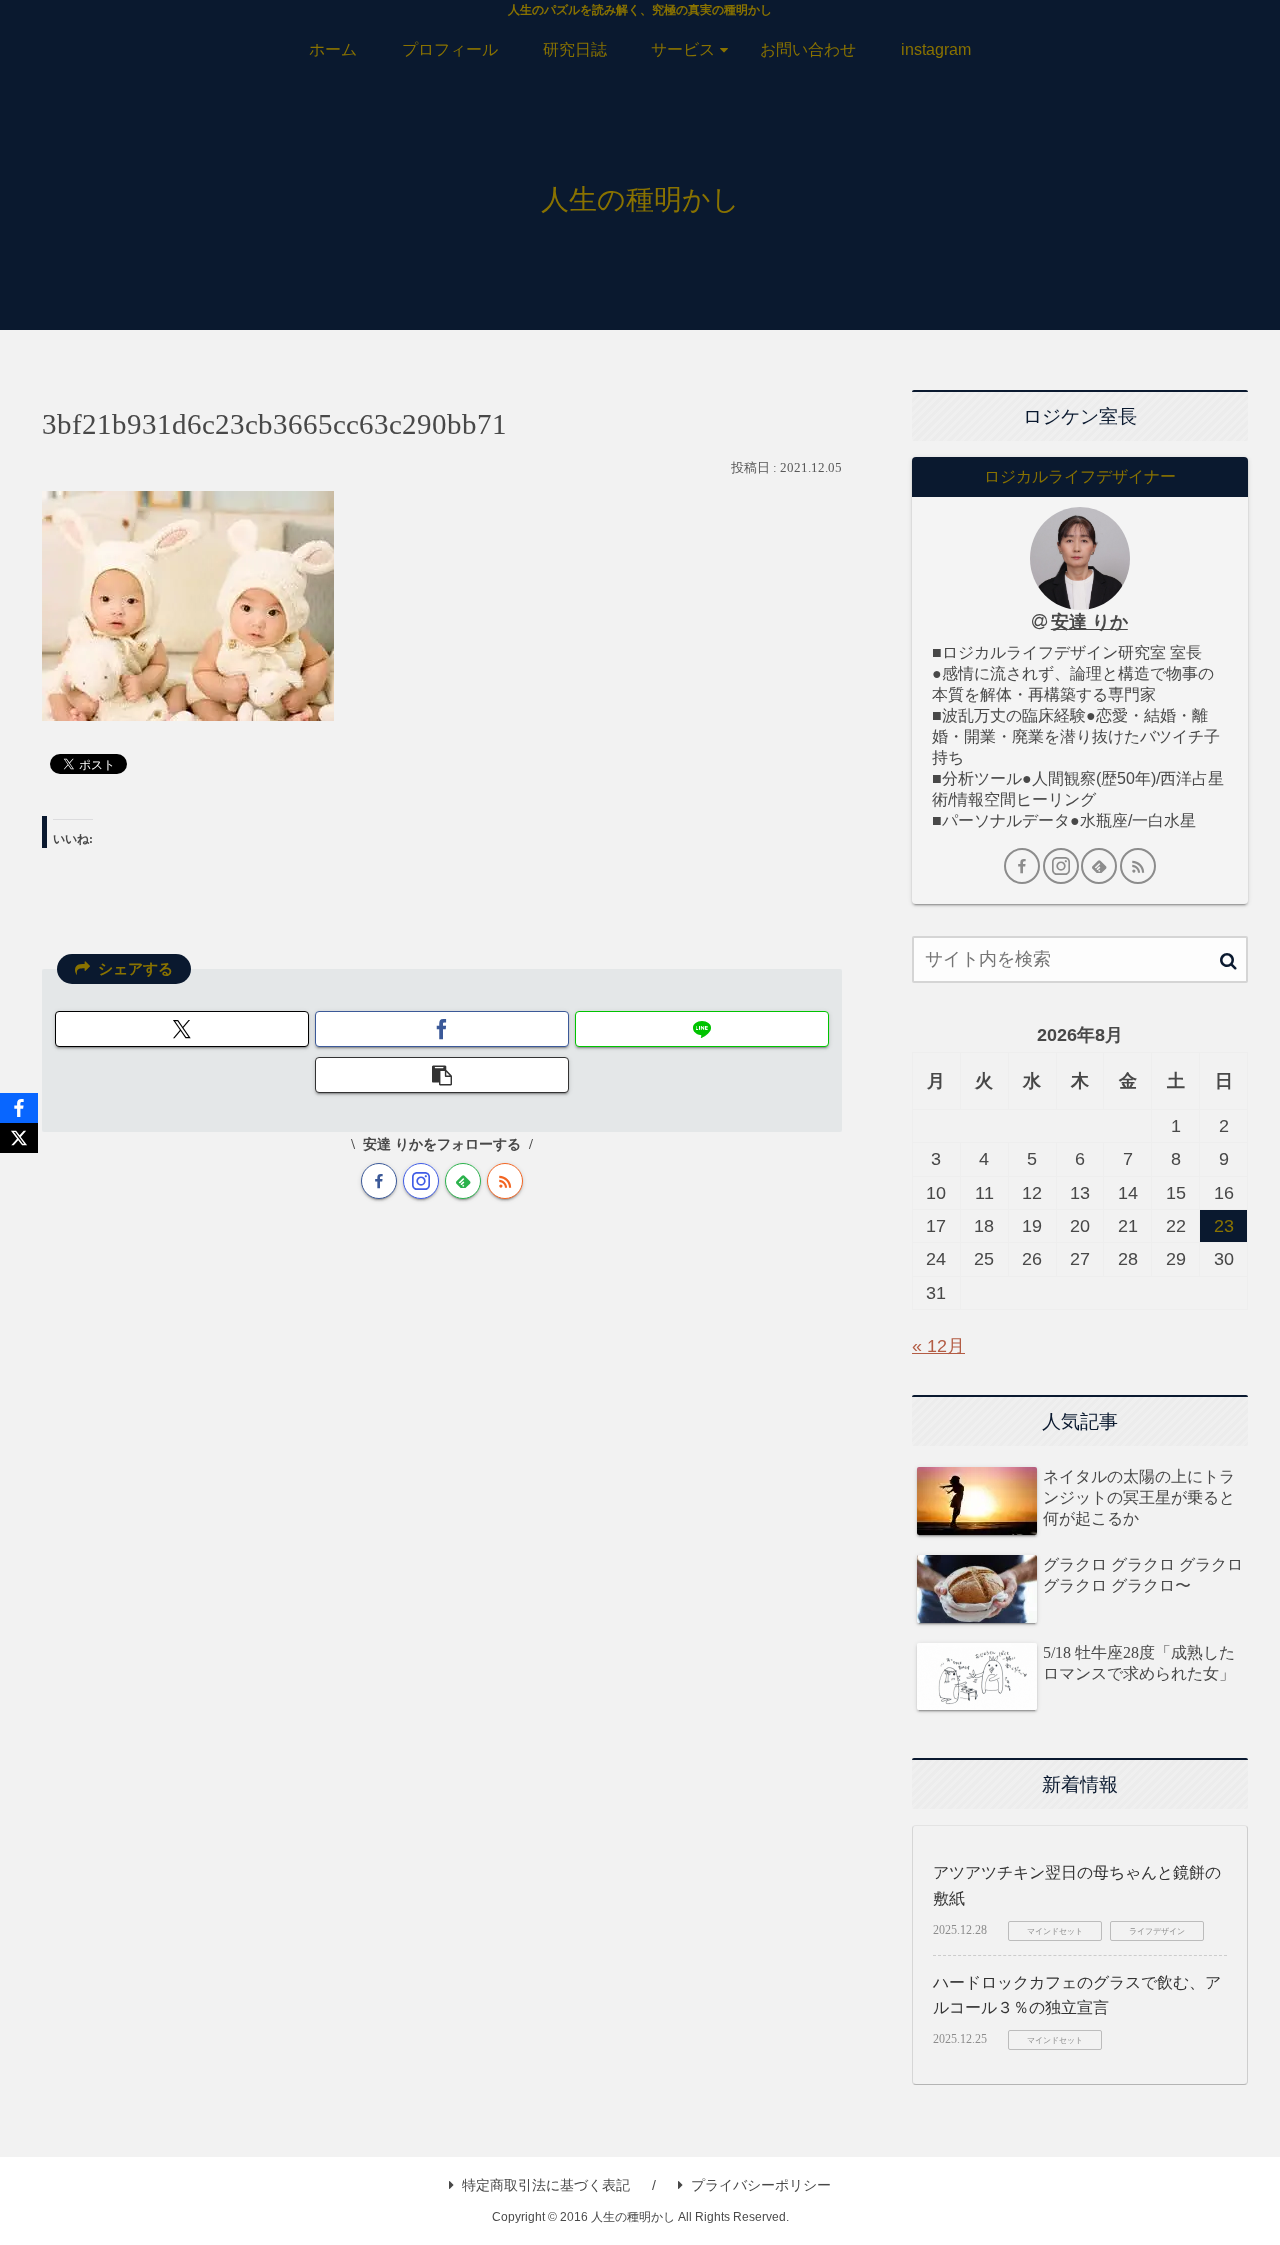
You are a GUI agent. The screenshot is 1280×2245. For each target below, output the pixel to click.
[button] (442, 1075)
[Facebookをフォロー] (379, 1181)
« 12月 (938, 1346)
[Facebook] (19, 1108)
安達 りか (1089, 622)
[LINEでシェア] (702, 1029)
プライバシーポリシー (761, 2185)
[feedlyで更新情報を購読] (463, 1181)
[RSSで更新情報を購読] (505, 1181)
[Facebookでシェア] (442, 1029)
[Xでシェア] (182, 1029)
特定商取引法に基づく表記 (546, 2185)
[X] (19, 1138)
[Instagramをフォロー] (421, 1181)
